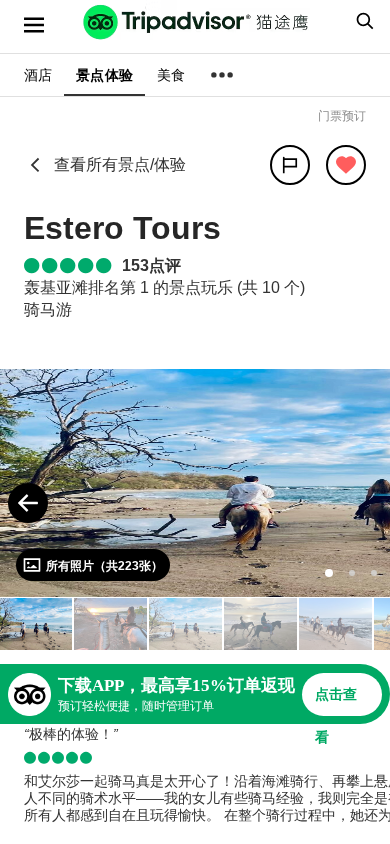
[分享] (290, 165)
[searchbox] (362, 21)
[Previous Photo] (28, 503)
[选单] (34, 25)
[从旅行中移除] (346, 165)
